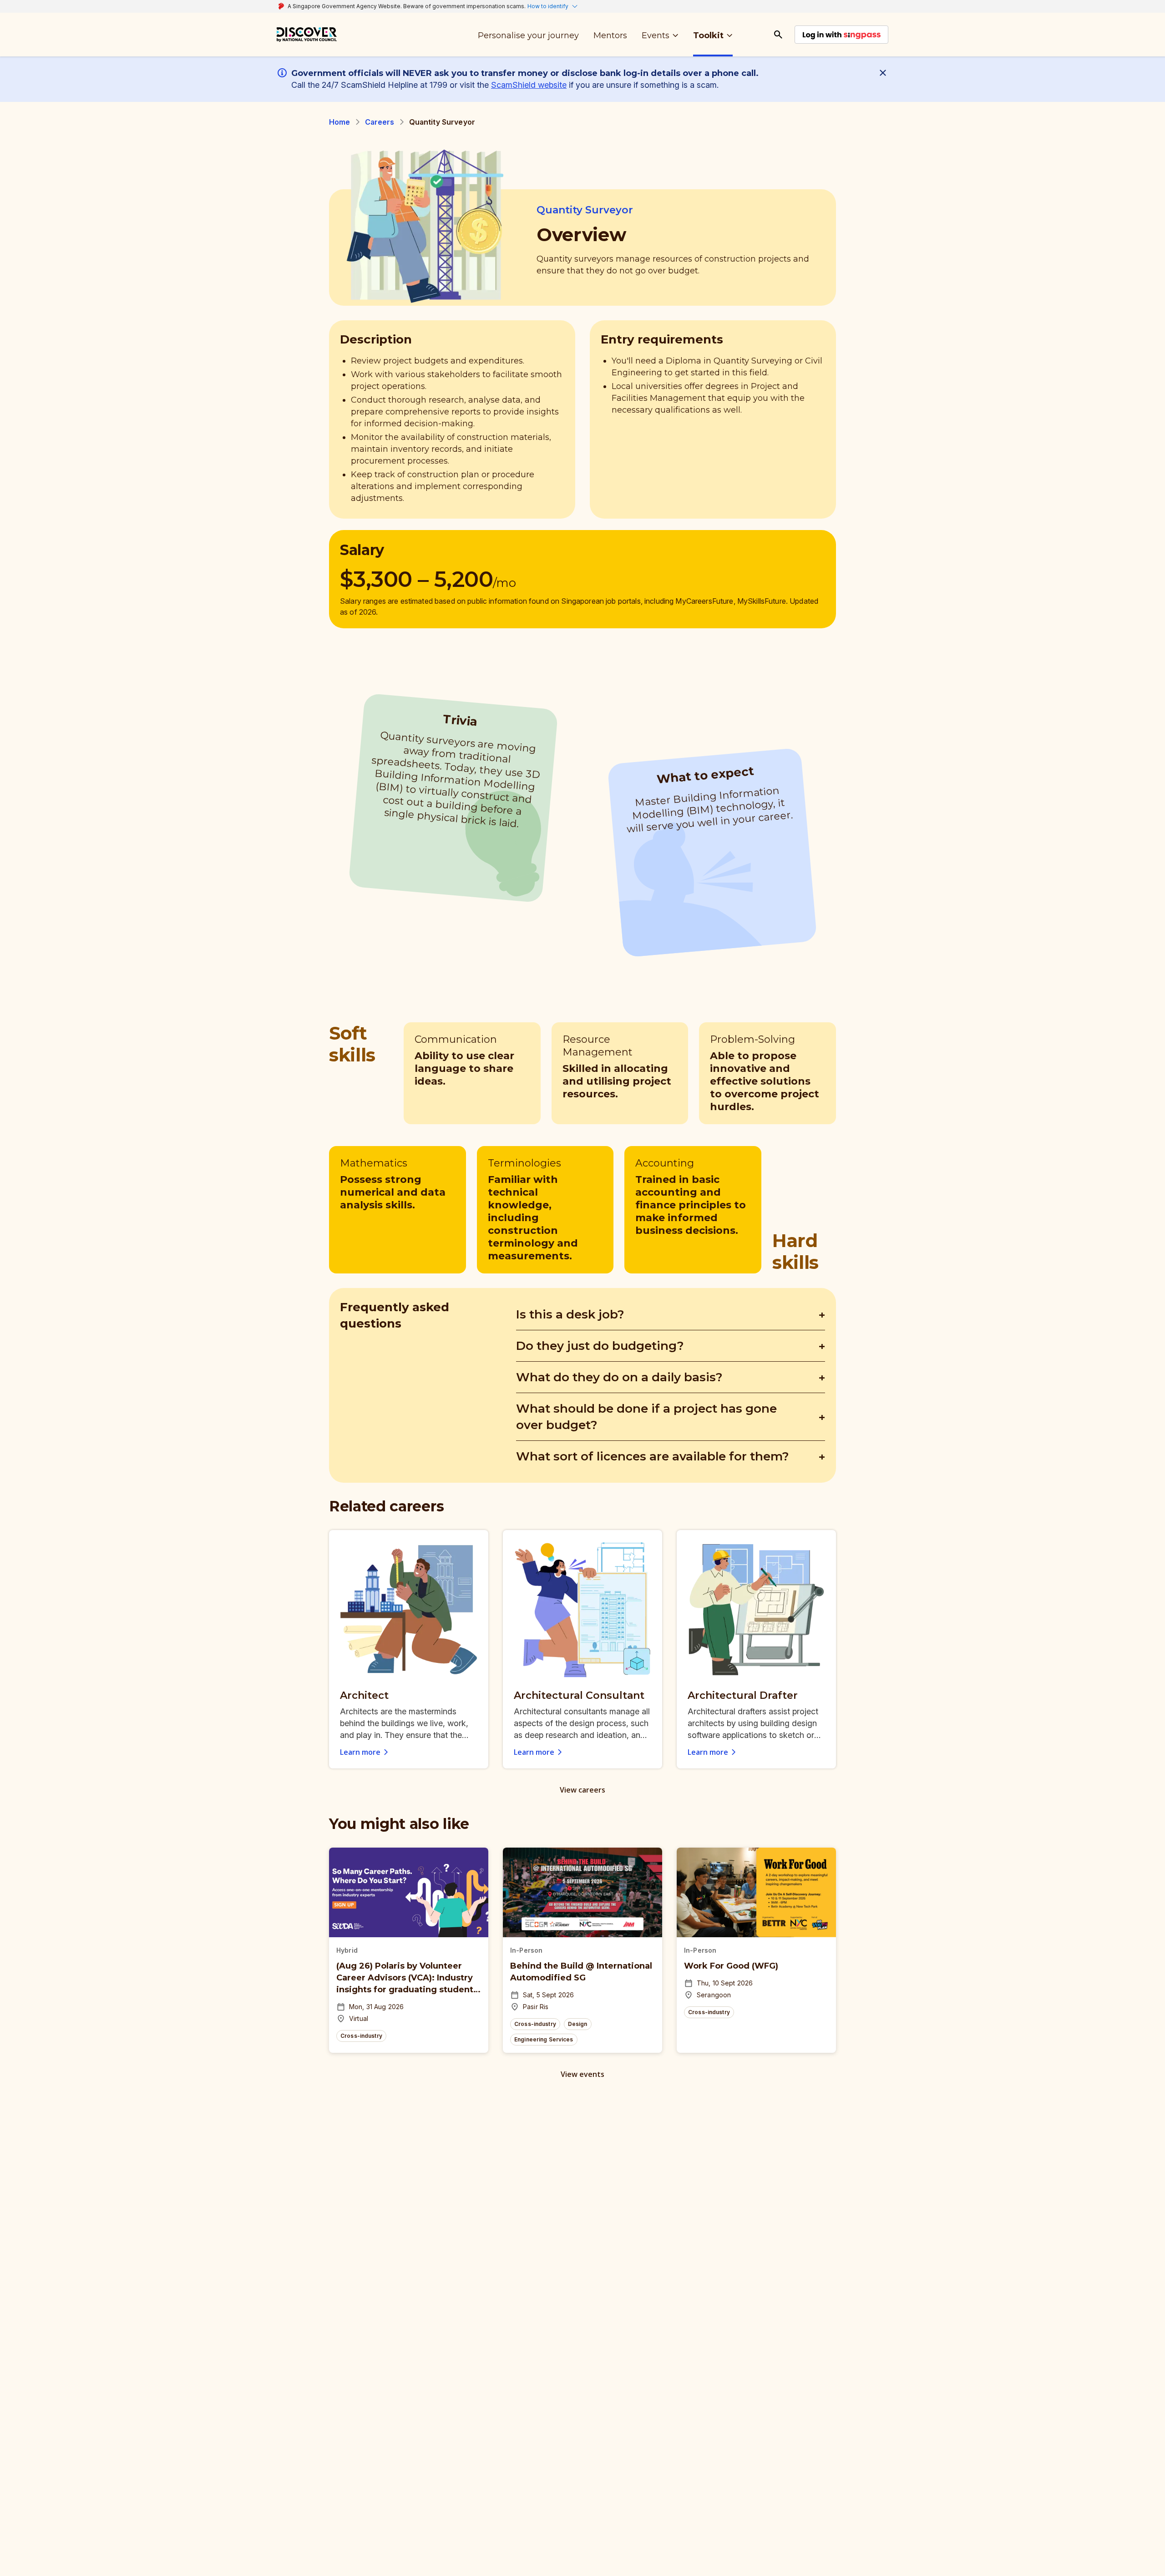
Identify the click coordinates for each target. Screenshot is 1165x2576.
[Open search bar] (778, 35)
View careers (582, 1790)
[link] (307, 35)
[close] (885, 73)
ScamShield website (529, 85)
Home (340, 122)
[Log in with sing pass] (841, 35)
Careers (380, 122)
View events (582, 2074)
